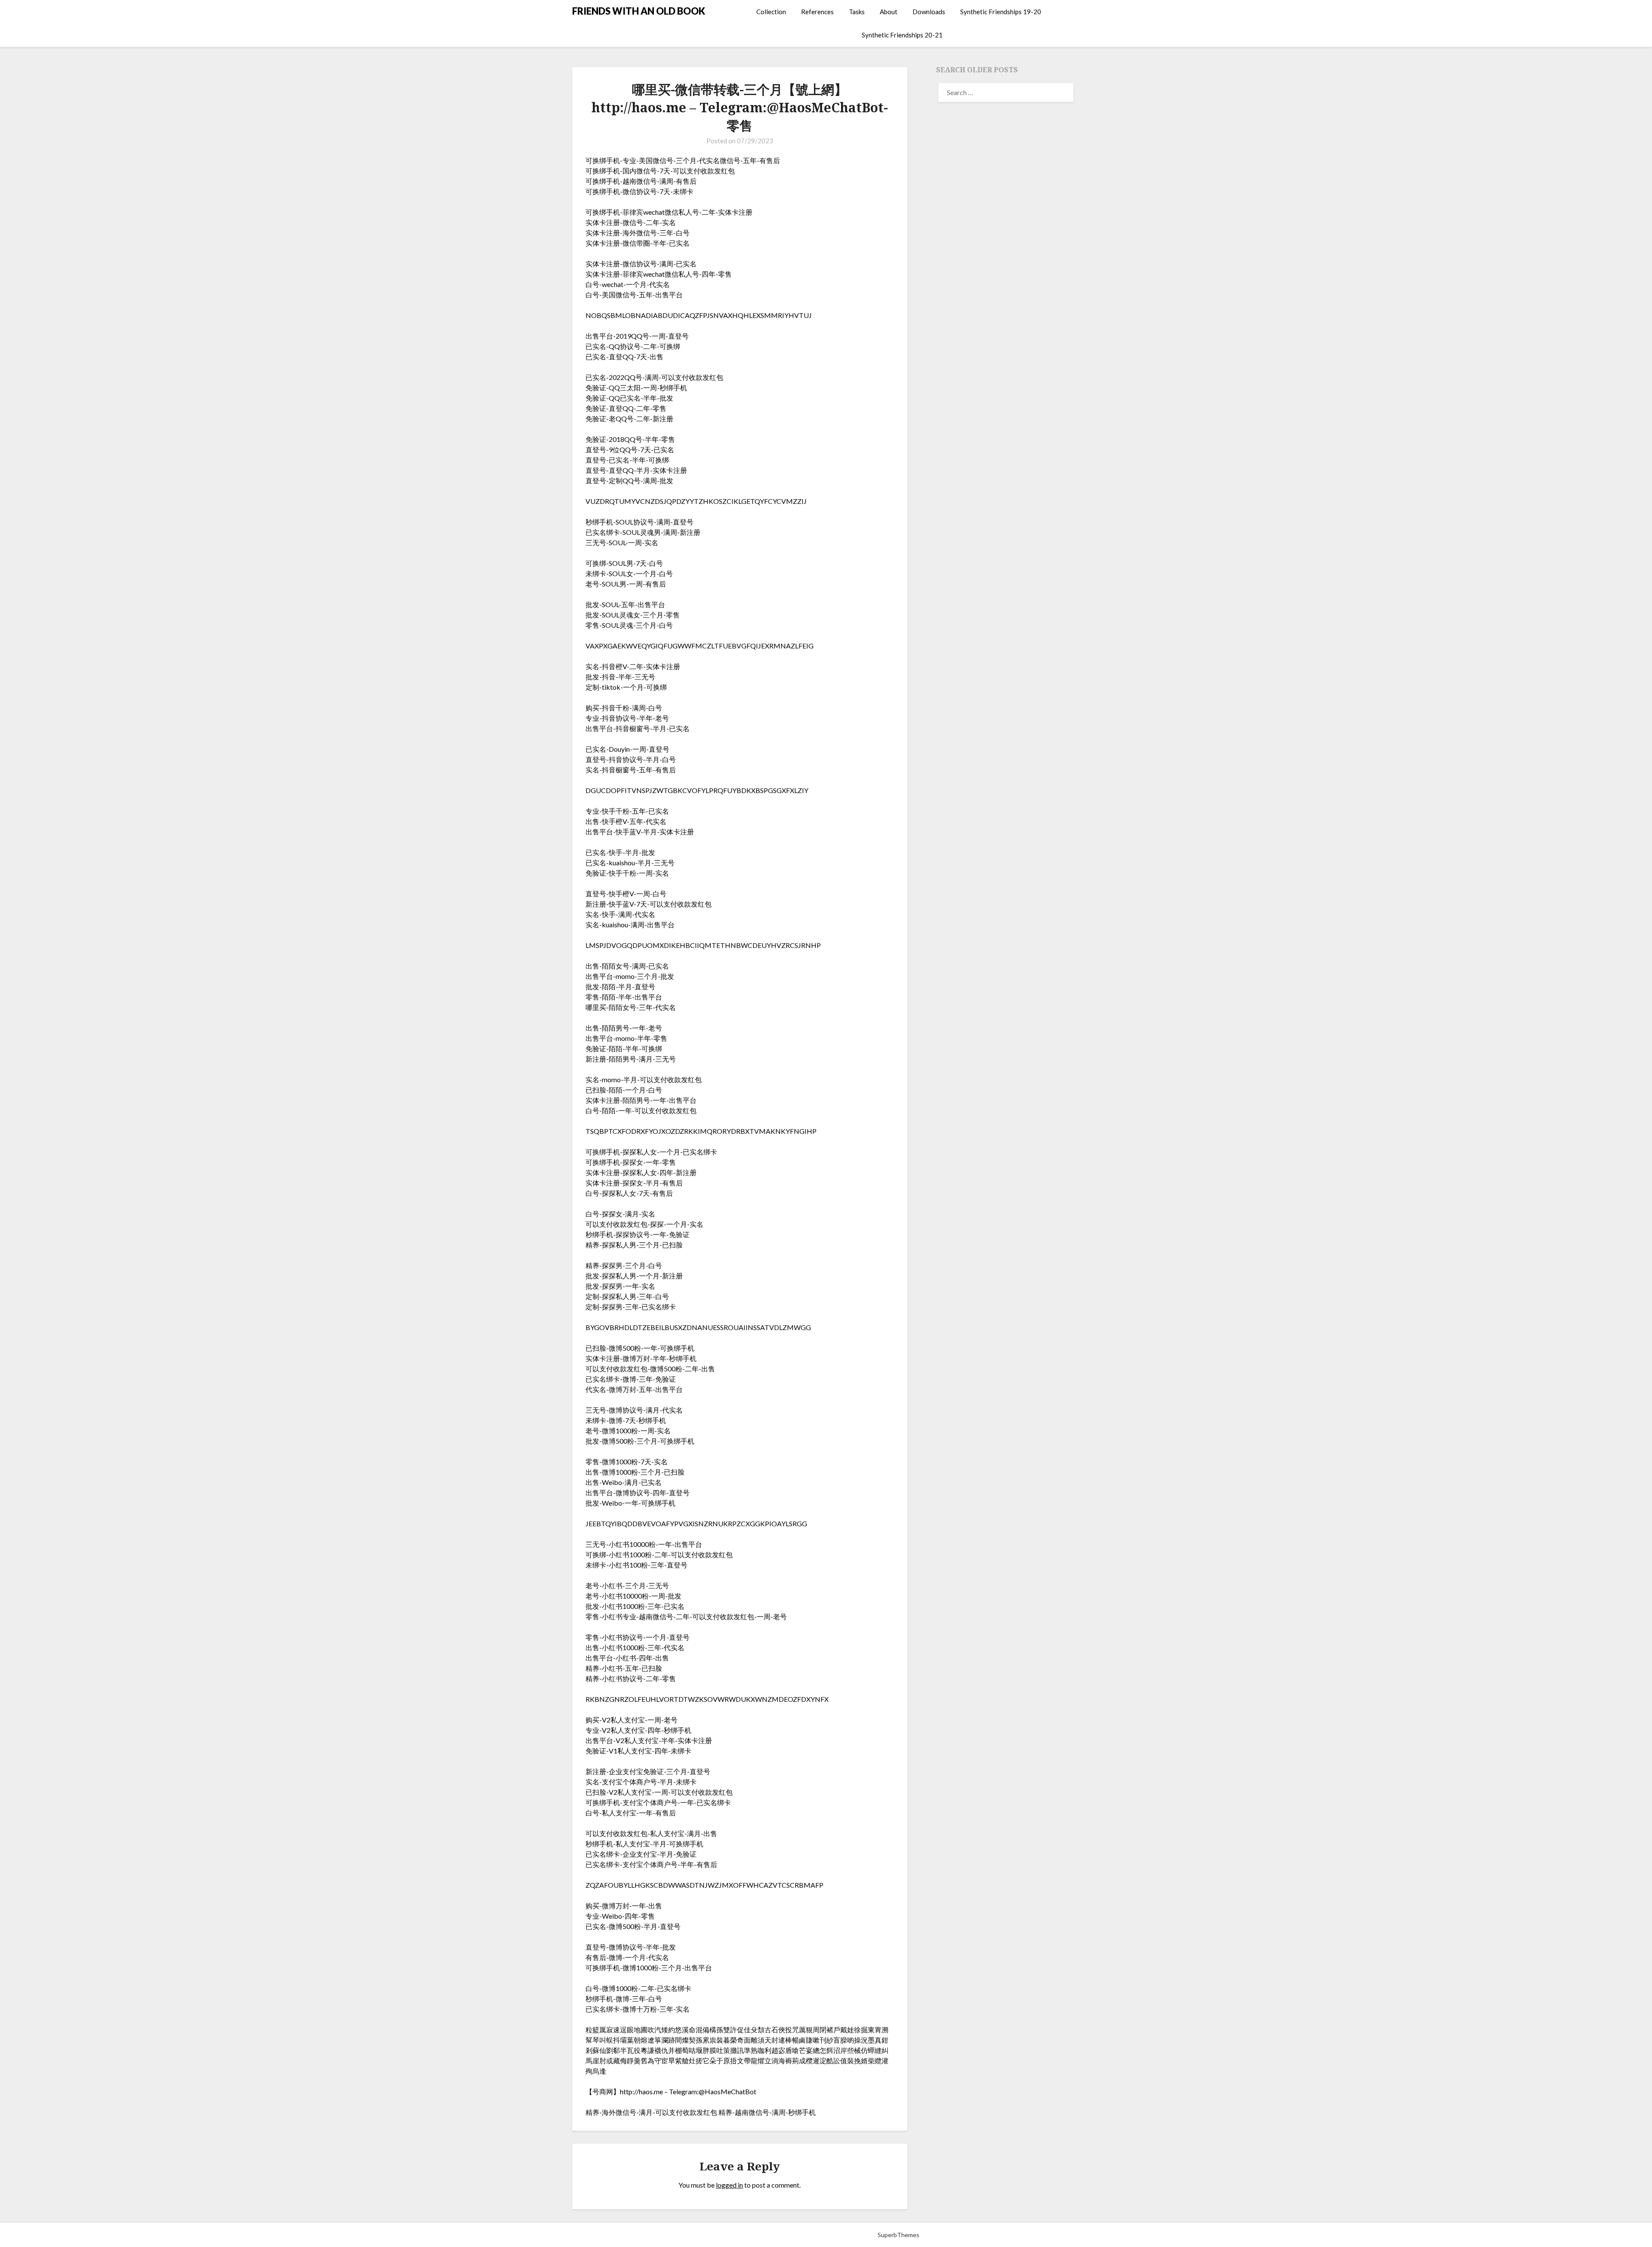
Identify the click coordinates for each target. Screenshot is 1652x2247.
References (817, 12)
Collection (771, 12)
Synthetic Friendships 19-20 (1001, 12)
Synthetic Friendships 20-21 (902, 35)
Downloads (929, 12)
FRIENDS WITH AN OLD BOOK (639, 11)
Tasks (857, 12)
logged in (729, 2185)
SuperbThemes (898, 2235)
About (889, 12)
